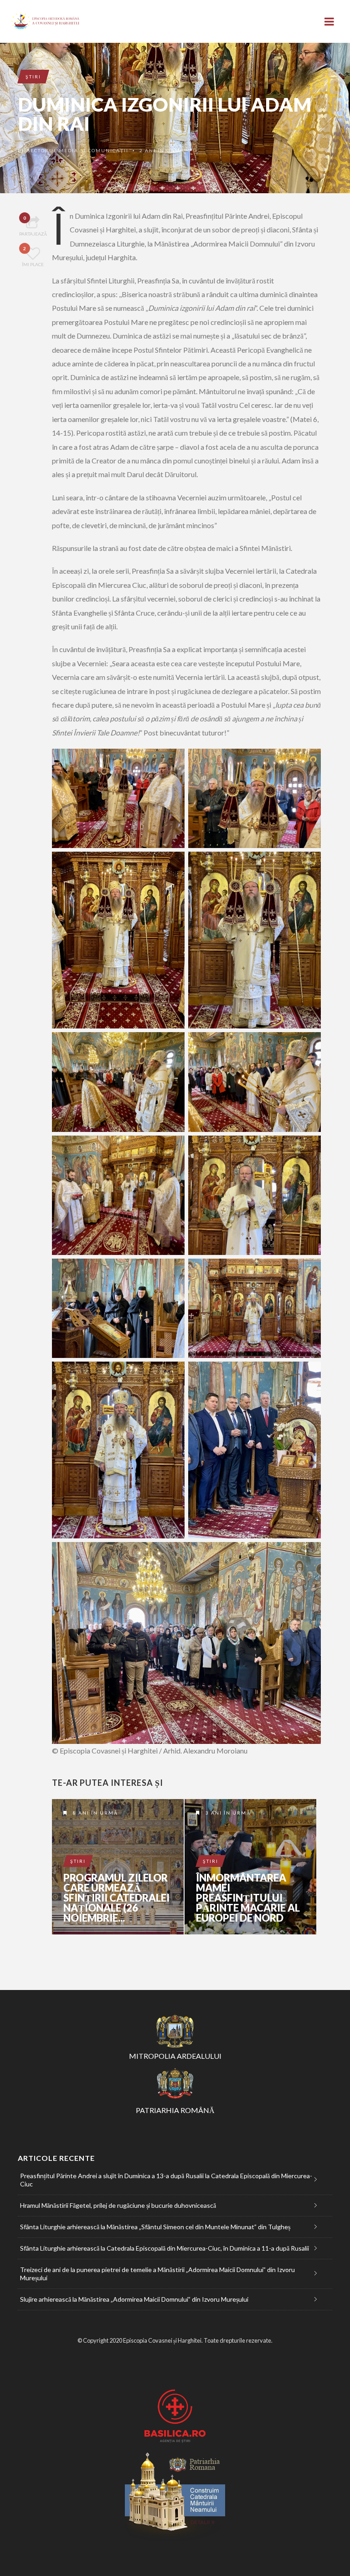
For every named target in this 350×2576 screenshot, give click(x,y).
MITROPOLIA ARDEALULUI (175, 2056)
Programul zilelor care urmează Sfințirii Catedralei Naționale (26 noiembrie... (116, 1898)
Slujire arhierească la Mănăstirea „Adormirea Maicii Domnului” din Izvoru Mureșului (134, 2299)
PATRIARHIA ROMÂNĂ (175, 2110)
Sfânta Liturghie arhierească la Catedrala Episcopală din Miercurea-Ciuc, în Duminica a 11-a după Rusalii (165, 2248)
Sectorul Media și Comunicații (78, 150)
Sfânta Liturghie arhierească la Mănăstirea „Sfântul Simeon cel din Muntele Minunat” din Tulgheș (155, 2227)
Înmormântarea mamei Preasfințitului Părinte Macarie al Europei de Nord (248, 1898)
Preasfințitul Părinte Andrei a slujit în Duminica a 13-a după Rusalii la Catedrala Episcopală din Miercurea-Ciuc (166, 2180)
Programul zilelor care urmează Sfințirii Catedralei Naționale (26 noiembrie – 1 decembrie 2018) (118, 1867)
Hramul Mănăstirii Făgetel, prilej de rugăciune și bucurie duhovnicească (118, 2205)
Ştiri (33, 77)
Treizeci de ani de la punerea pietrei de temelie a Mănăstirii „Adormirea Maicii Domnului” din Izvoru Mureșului (157, 2274)
